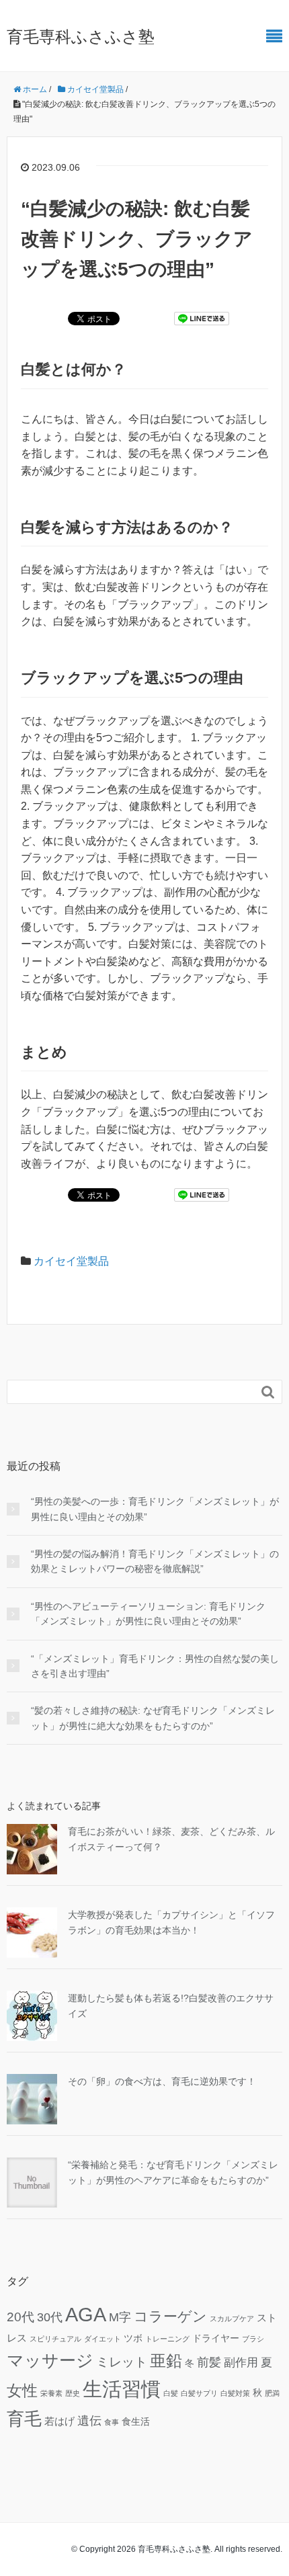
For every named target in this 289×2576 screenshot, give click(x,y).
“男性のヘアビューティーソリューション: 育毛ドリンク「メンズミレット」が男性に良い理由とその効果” (148, 1614)
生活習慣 (122, 2389)
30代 (50, 2317)
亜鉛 (166, 2361)
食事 (112, 2422)
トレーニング (167, 2339)
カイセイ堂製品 (71, 1261)
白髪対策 (235, 2393)
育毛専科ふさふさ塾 (81, 37)
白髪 (171, 2393)
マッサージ (50, 2360)
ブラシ (253, 2339)
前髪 (209, 2362)
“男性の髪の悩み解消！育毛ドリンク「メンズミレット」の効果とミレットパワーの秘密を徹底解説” (155, 1561)
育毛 (24, 2419)
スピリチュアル (55, 2339)
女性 (22, 2391)
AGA (86, 2315)
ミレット (122, 2362)
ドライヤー (216, 2338)
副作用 (241, 2363)
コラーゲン (170, 2316)
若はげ (59, 2421)
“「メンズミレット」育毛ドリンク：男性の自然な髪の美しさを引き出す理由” (155, 1666)
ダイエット (102, 2339)
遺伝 (89, 2420)
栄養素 (51, 2393)
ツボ (133, 2338)
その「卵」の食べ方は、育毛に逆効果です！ (162, 2081)
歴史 (73, 2393)
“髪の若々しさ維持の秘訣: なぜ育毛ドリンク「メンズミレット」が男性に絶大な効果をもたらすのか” (153, 1718)
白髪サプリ (199, 2393)
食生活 (136, 2422)
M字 (120, 2317)
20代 (20, 2317)
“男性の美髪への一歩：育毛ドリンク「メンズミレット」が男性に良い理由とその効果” (155, 1509)
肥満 (272, 2393)
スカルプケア (232, 2319)
